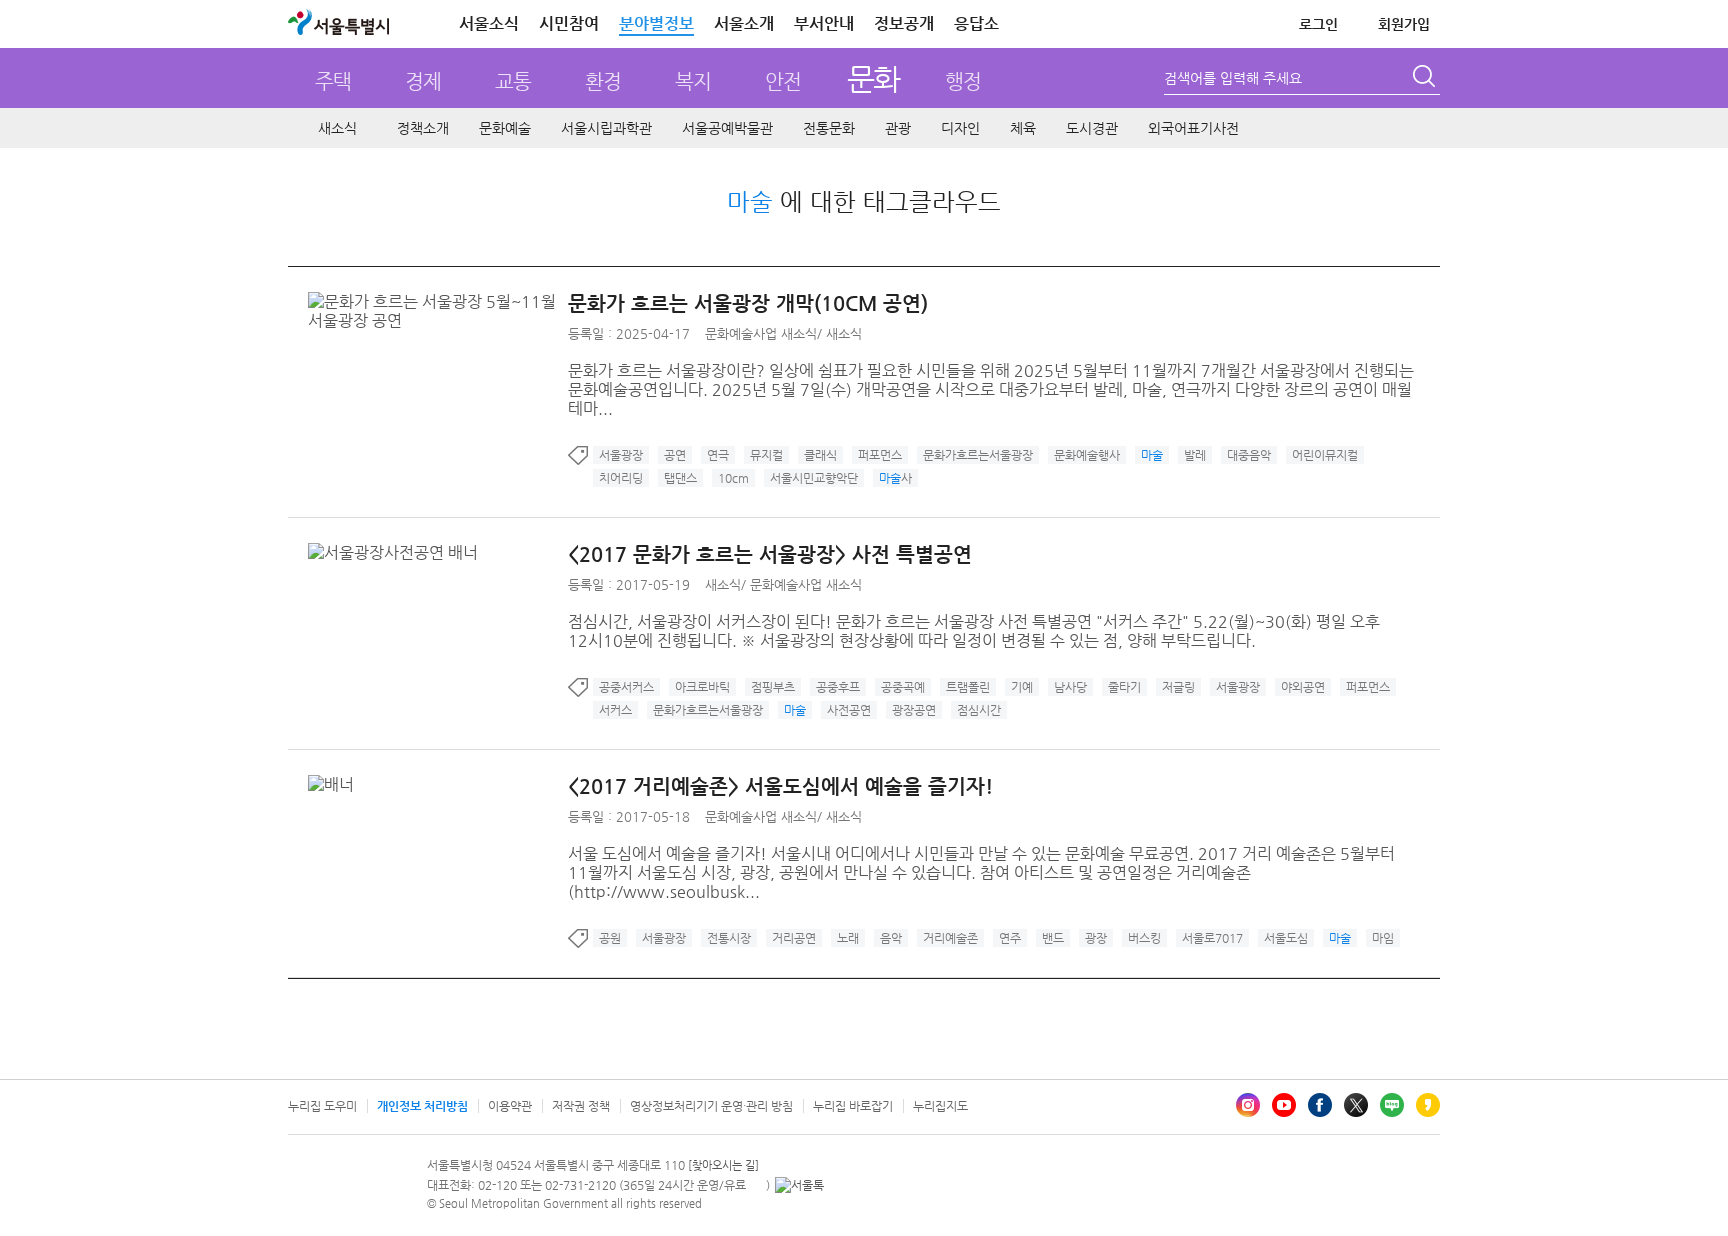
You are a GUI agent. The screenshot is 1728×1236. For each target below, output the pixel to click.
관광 (898, 128)
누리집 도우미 (322, 1106)
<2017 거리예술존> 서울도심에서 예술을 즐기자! (780, 786)
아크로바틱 (702, 687)
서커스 (615, 710)
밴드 (1053, 938)
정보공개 (904, 23)
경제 (423, 81)
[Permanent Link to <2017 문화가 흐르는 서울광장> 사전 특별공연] (398, 552)
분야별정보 (656, 23)
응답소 (976, 23)
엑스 (1356, 1105)
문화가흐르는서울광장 (978, 455)
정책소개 (423, 128)
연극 (718, 455)
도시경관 (1092, 128)
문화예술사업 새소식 (761, 333)
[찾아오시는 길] (723, 1165)
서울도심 (1286, 938)
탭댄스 (680, 478)
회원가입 (1404, 24)
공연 (675, 455)
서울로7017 (1212, 938)
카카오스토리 (1428, 1105)
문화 (873, 78)
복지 (693, 81)
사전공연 (849, 710)
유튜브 (1284, 1105)
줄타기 (1124, 687)
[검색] (1426, 79)
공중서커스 (626, 687)
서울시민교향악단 (814, 478)
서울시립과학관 (606, 128)
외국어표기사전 (1193, 128)
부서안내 (824, 23)
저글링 (1178, 687)
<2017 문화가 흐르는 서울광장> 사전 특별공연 (770, 554)
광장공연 (914, 710)
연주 (1010, 938)
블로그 (1392, 1105)
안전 (783, 81)
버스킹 (1144, 938)
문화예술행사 (1087, 455)
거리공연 (794, 938)
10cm (733, 478)
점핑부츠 (773, 687)
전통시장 (729, 938)
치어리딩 (621, 478)
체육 (1023, 128)
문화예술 (505, 128)
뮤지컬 (766, 455)
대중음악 (1249, 455)
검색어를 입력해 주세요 (1233, 78)
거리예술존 (950, 938)
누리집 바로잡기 (853, 1106)
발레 (1195, 455)
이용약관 (510, 1106)
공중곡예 (903, 687)
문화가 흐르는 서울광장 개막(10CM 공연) (748, 303)
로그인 (1318, 24)
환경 (603, 81)
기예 (1022, 687)
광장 (1096, 938)
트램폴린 (968, 687)
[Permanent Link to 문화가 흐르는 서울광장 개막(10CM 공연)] (438, 301)
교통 (513, 81)
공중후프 (838, 687)
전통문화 (829, 128)
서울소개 (744, 23)
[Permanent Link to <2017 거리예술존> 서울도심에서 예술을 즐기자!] (336, 784)
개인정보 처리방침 (422, 1106)
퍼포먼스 (880, 455)
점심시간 (979, 710)
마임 (1383, 938)
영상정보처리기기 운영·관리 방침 (711, 1106)
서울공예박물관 (727, 128)
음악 (891, 938)
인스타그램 (1248, 1105)
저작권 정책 (581, 1106)
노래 (848, 938)
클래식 (820, 455)
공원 (610, 938)
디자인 (960, 128)
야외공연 (1303, 687)
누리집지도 (940, 1106)
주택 (333, 81)
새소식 (337, 128)
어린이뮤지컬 (1325, 455)
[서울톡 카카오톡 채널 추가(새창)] (799, 1185)
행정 (963, 81)
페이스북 (1320, 1105)
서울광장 (621, 455)
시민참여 (569, 23)
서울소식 (489, 23)
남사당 (1070, 687)
